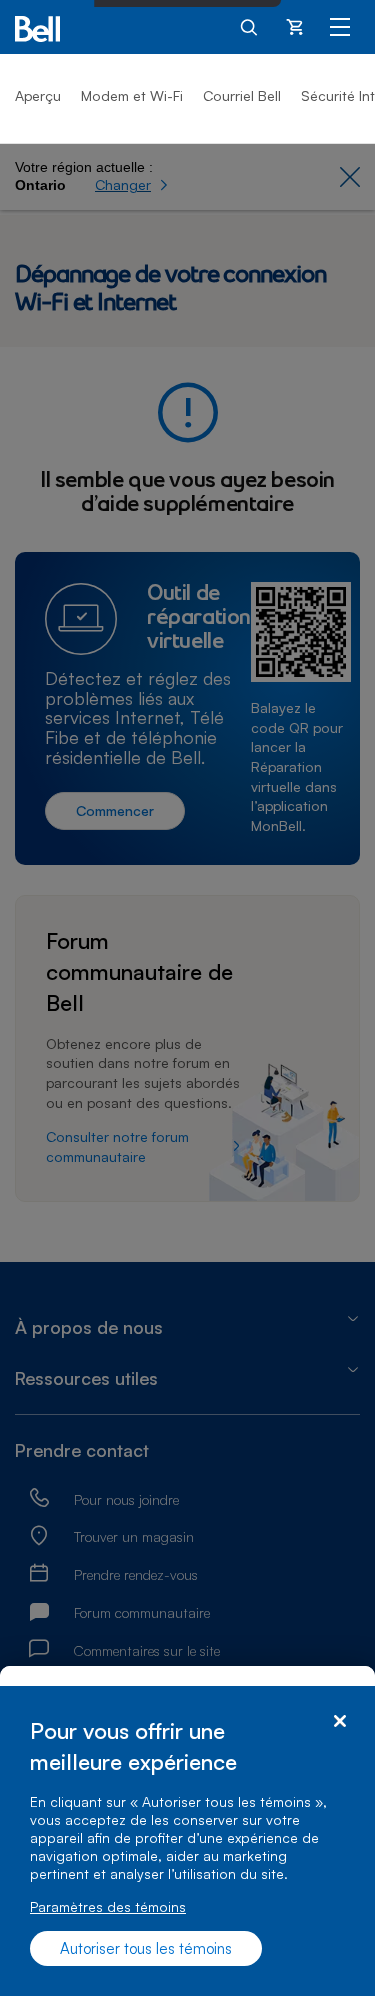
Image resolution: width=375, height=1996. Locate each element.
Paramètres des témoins (108, 1906)
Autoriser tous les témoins (146, 1948)
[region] (187, 1841)
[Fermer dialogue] (339, 1721)
